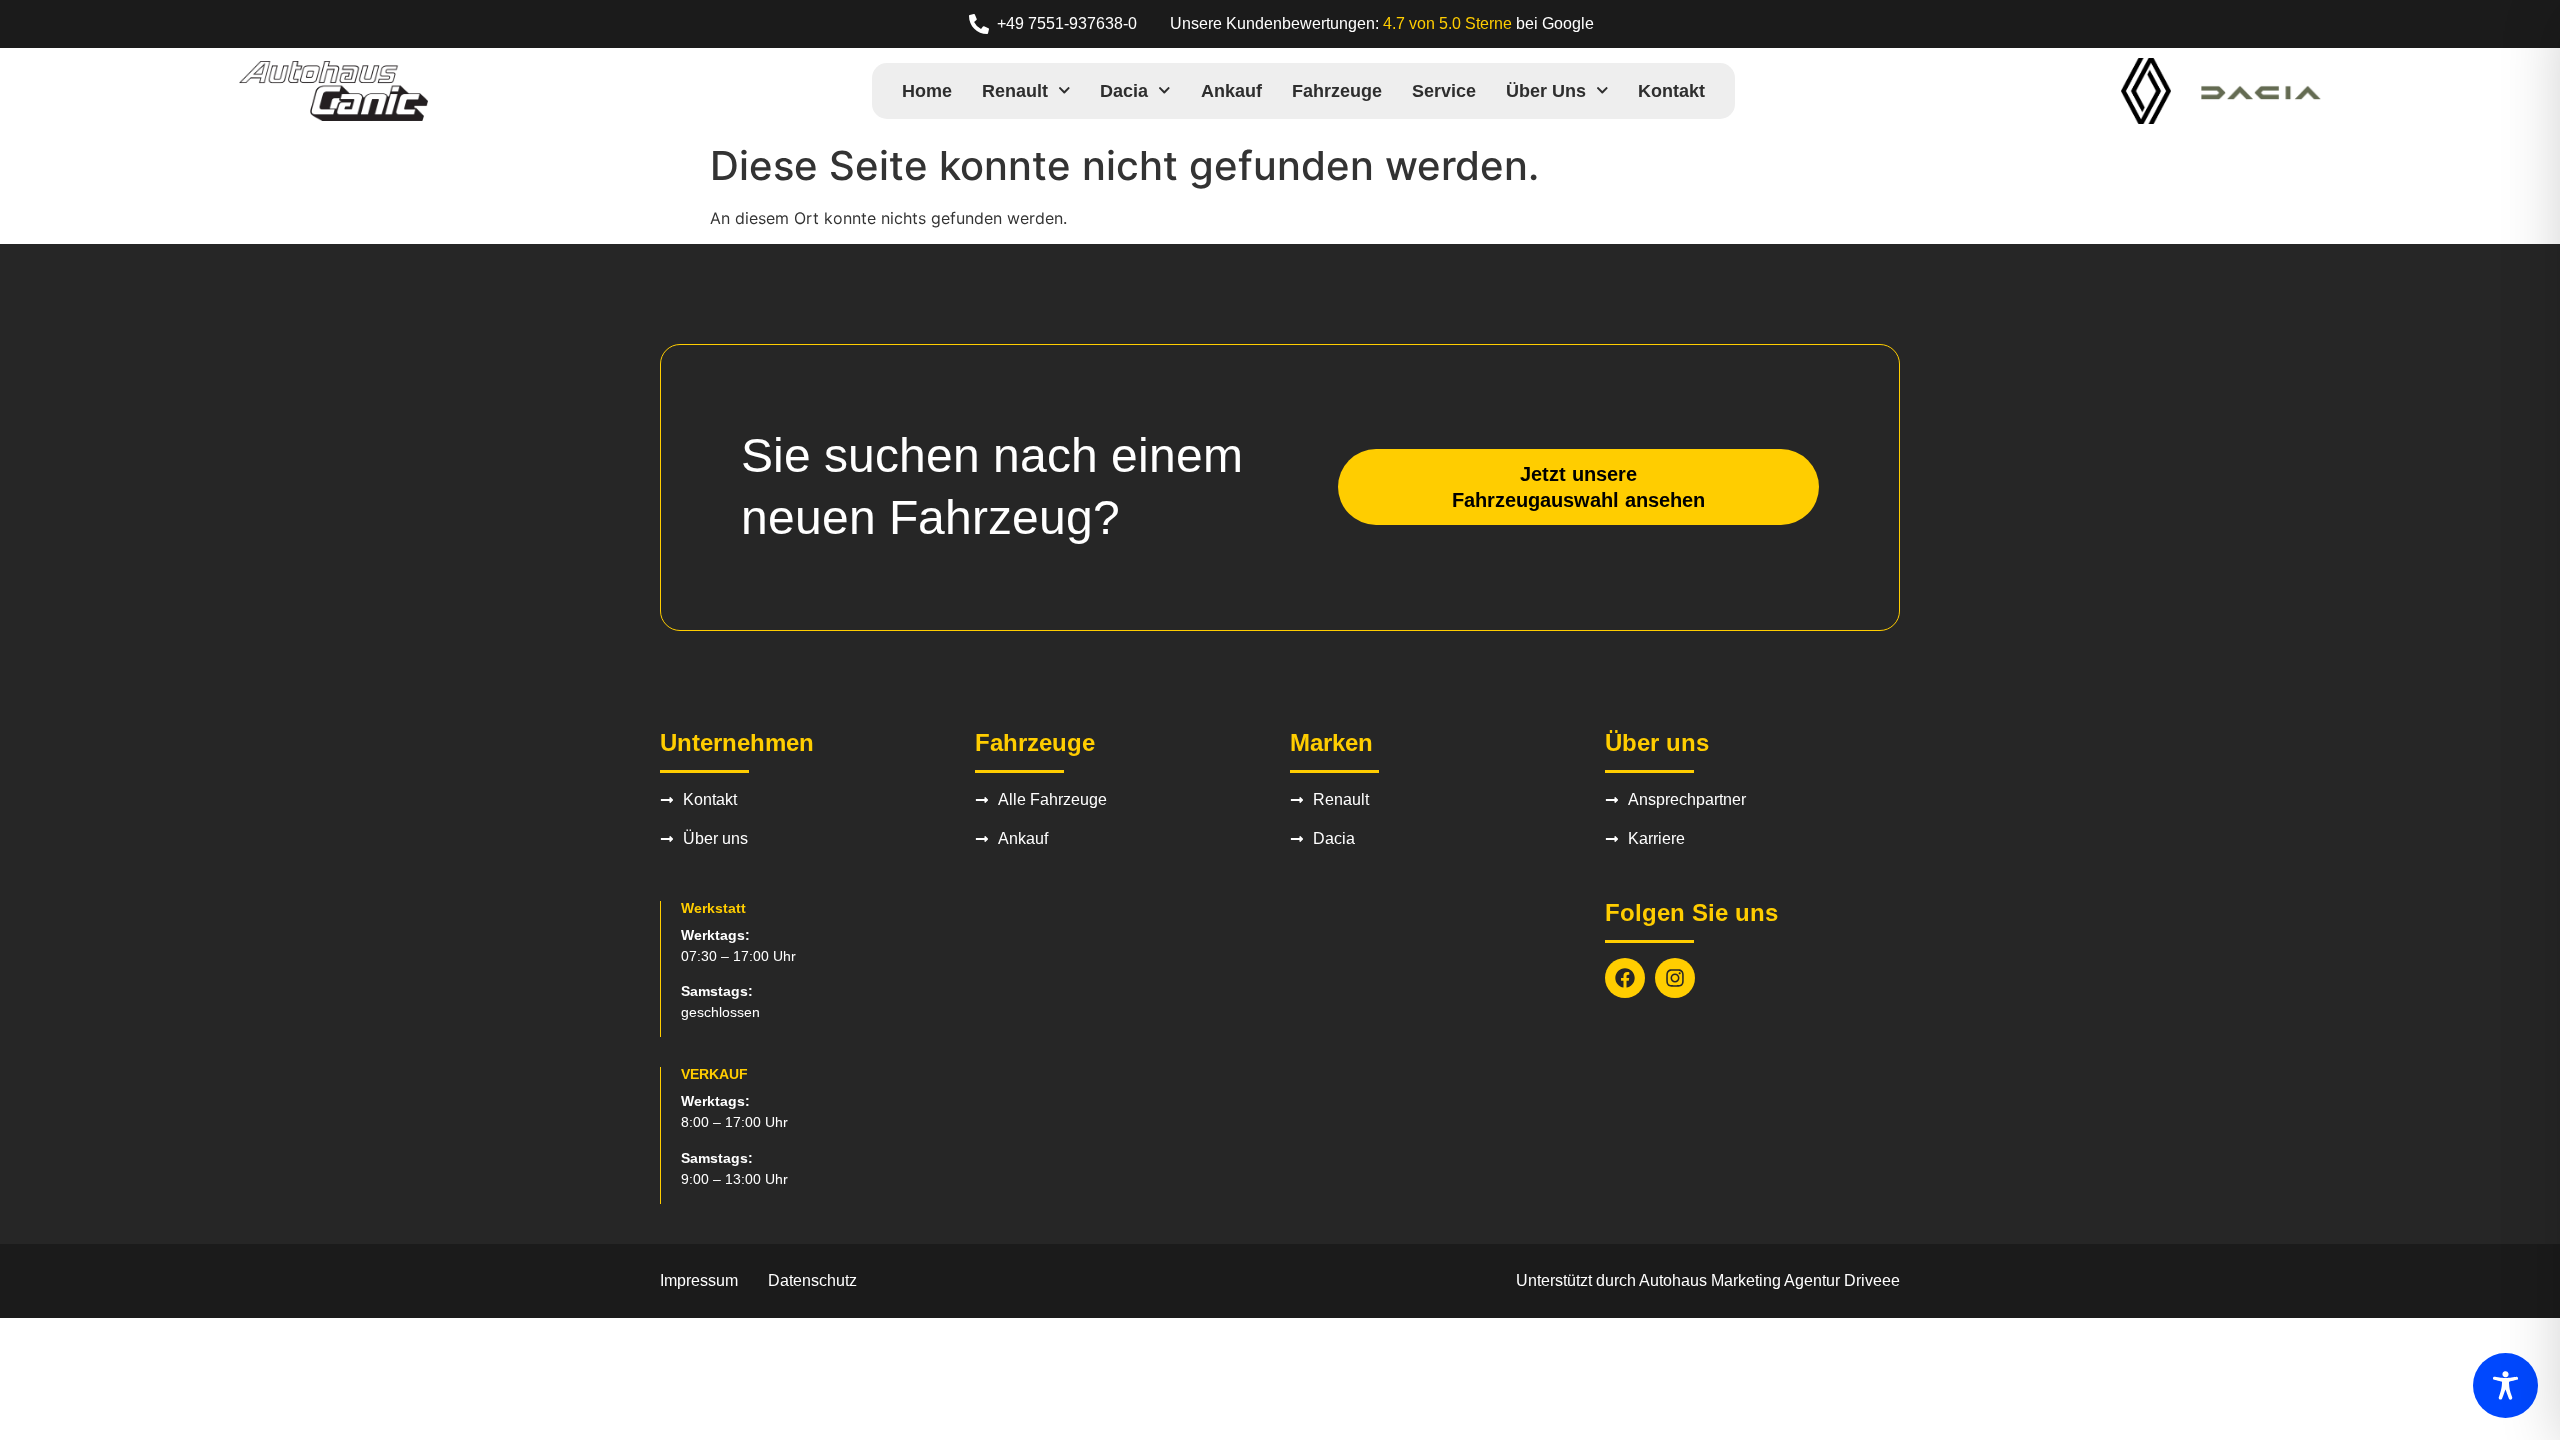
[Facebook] (1625, 978)
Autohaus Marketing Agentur (1739, 1280)
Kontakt (1671, 91)
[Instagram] (1675, 978)
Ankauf (1231, 91)
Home (927, 91)
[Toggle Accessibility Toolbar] (2505, 1385)
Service (1444, 91)
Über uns (1546, 91)
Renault (1015, 91)
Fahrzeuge (1337, 91)
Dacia (1124, 91)
